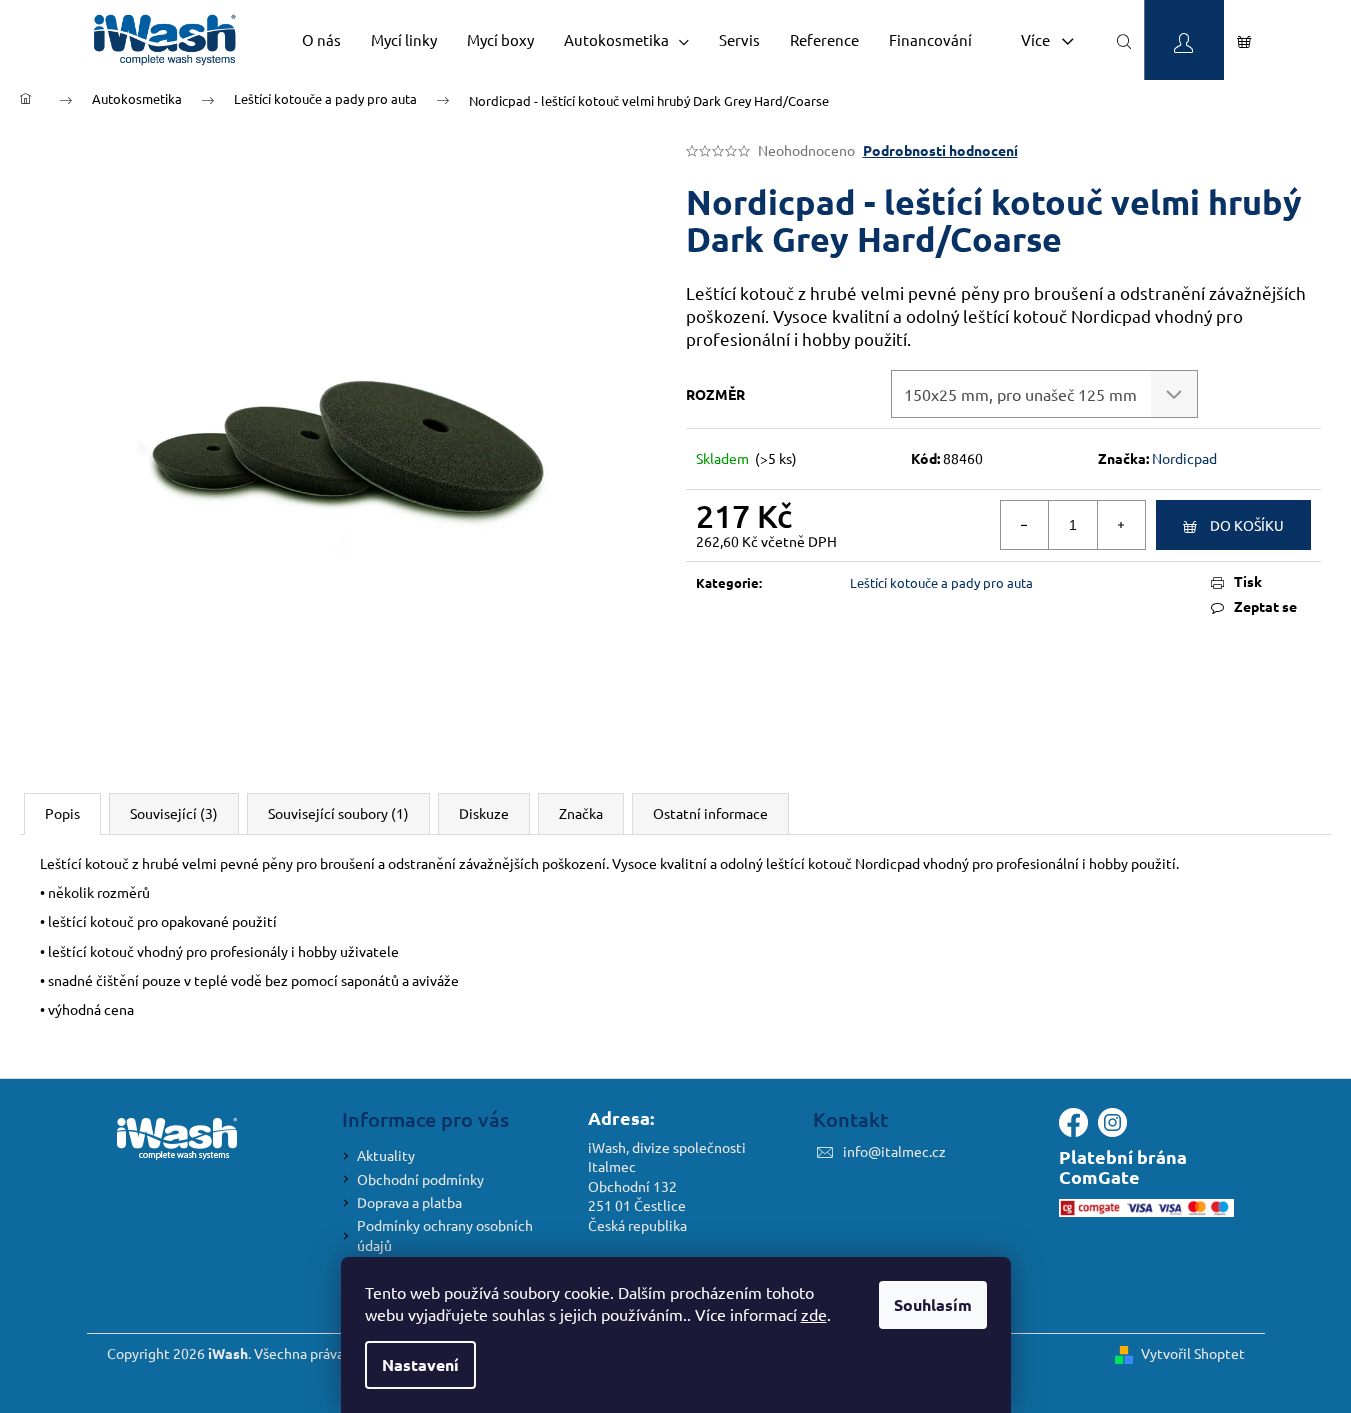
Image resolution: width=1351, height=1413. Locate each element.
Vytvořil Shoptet (1193, 1353)
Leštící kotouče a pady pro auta (941, 582)
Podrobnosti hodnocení (940, 150)
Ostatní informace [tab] (710, 813)
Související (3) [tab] (174, 813)
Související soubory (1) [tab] (338, 813)
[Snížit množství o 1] (1025, 525)
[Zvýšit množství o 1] (1121, 525)
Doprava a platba (409, 1202)
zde (814, 1314)
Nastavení (420, 1364)
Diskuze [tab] (484, 813)
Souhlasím (933, 1304)
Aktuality (386, 1155)
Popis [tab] (62, 813)
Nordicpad (1184, 458)
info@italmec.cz (894, 1151)
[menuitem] (321, 40)
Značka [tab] (581, 813)
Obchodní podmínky (420, 1179)
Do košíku (1247, 525)
